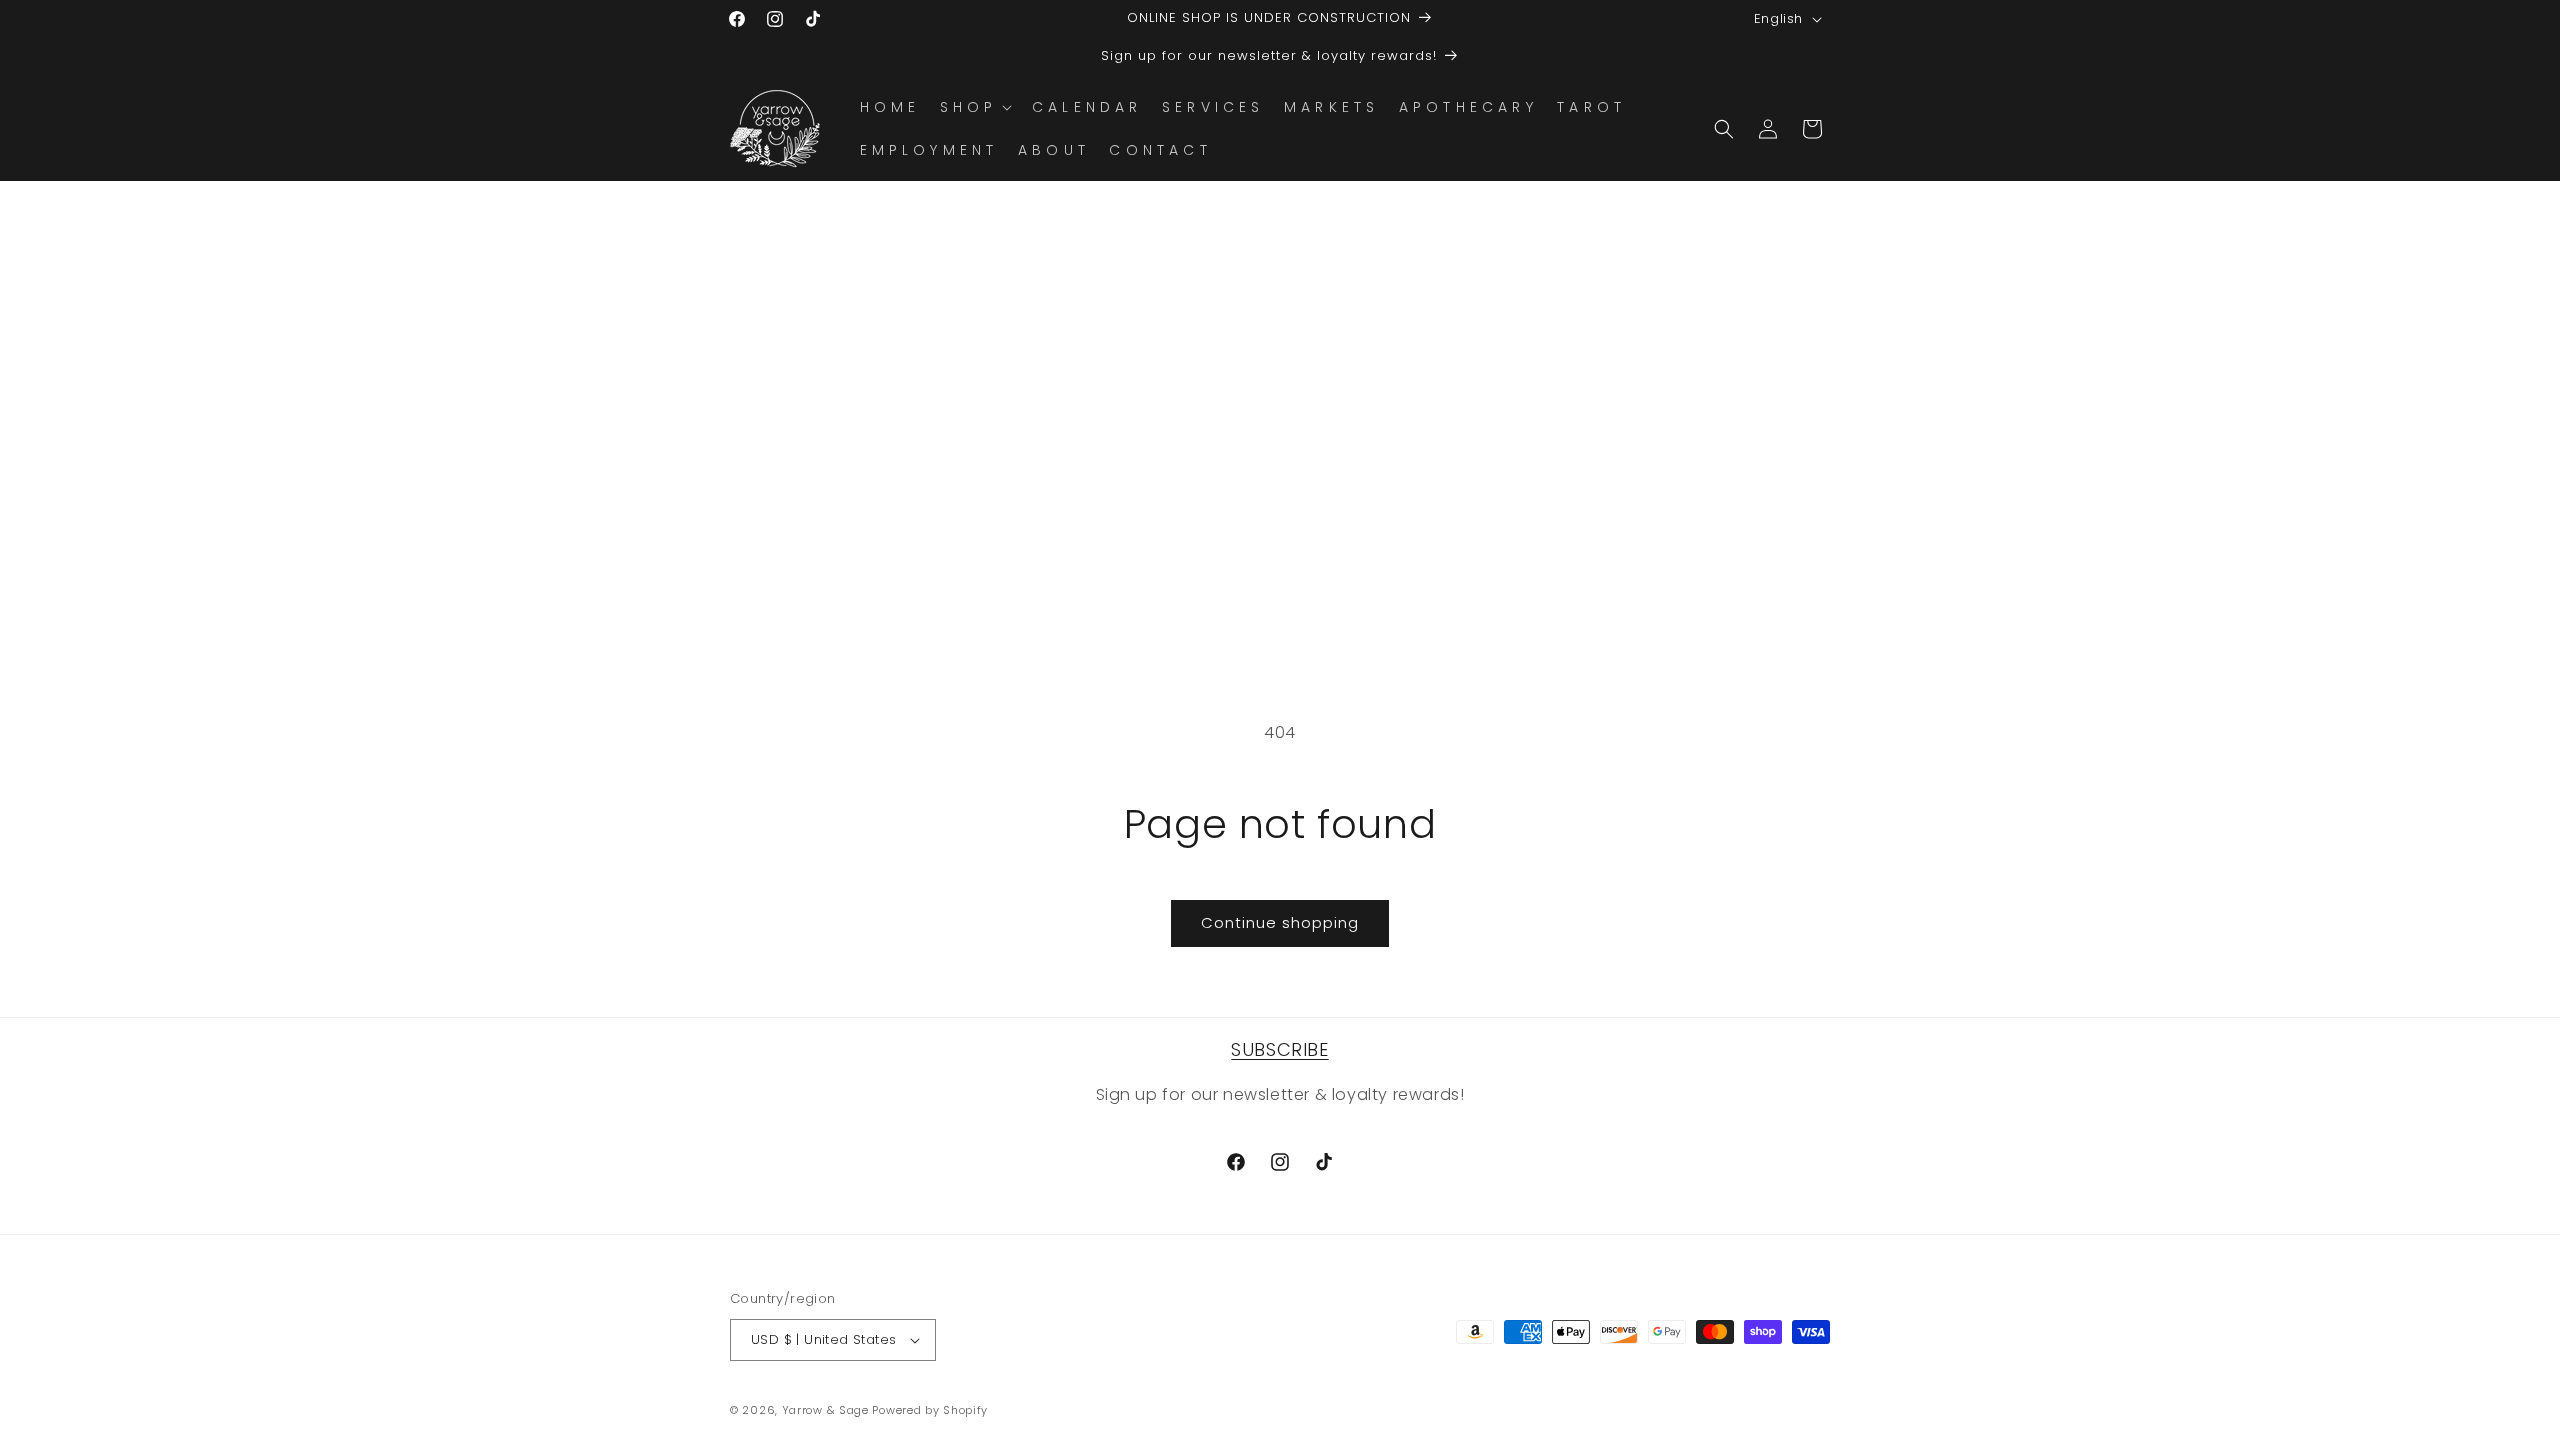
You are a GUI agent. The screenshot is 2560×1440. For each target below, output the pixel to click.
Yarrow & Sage (825, 1410)
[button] (974, 107)
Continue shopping (1280, 922)
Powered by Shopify (930, 1410)
